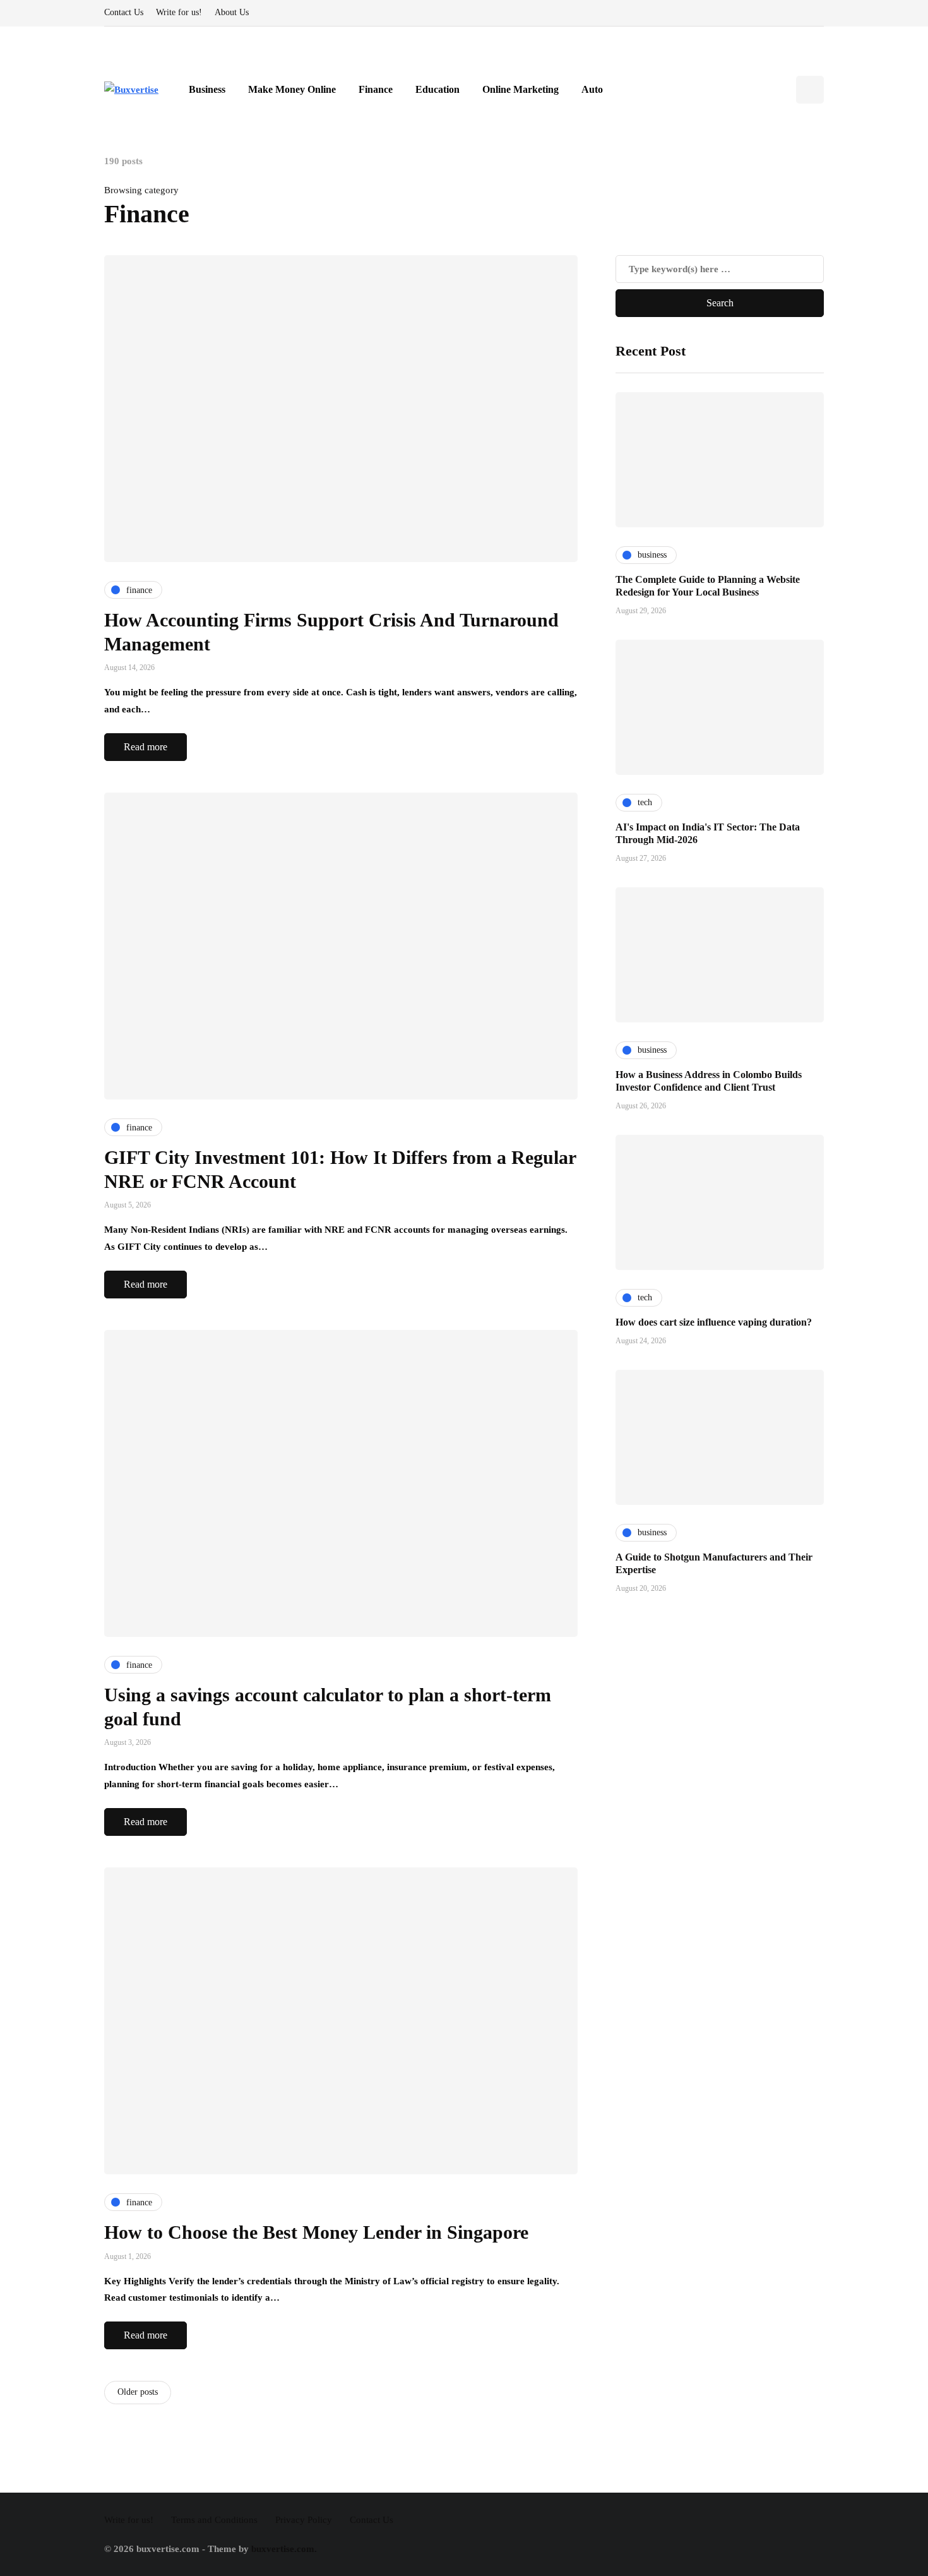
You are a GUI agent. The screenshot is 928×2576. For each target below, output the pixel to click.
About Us (232, 12)
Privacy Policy (304, 2520)
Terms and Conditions (214, 2520)
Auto (592, 89)
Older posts (138, 2392)
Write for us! (179, 12)
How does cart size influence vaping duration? (714, 1322)
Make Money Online (292, 89)
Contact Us (124, 12)
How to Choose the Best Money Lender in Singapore (316, 2232)
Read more (146, 747)
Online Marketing (521, 89)
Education (437, 89)
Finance (376, 89)
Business (207, 89)
